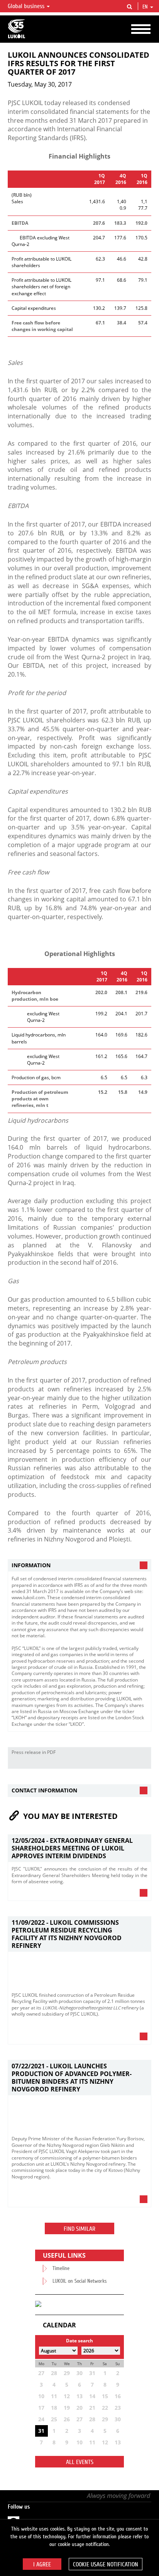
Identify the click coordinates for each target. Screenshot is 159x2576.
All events (80, 2462)
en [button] (146, 7)
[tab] (79, 1565)
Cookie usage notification (106, 2564)
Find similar (79, 2229)
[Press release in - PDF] (143, 1763)
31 (41, 2431)
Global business (27, 6)
